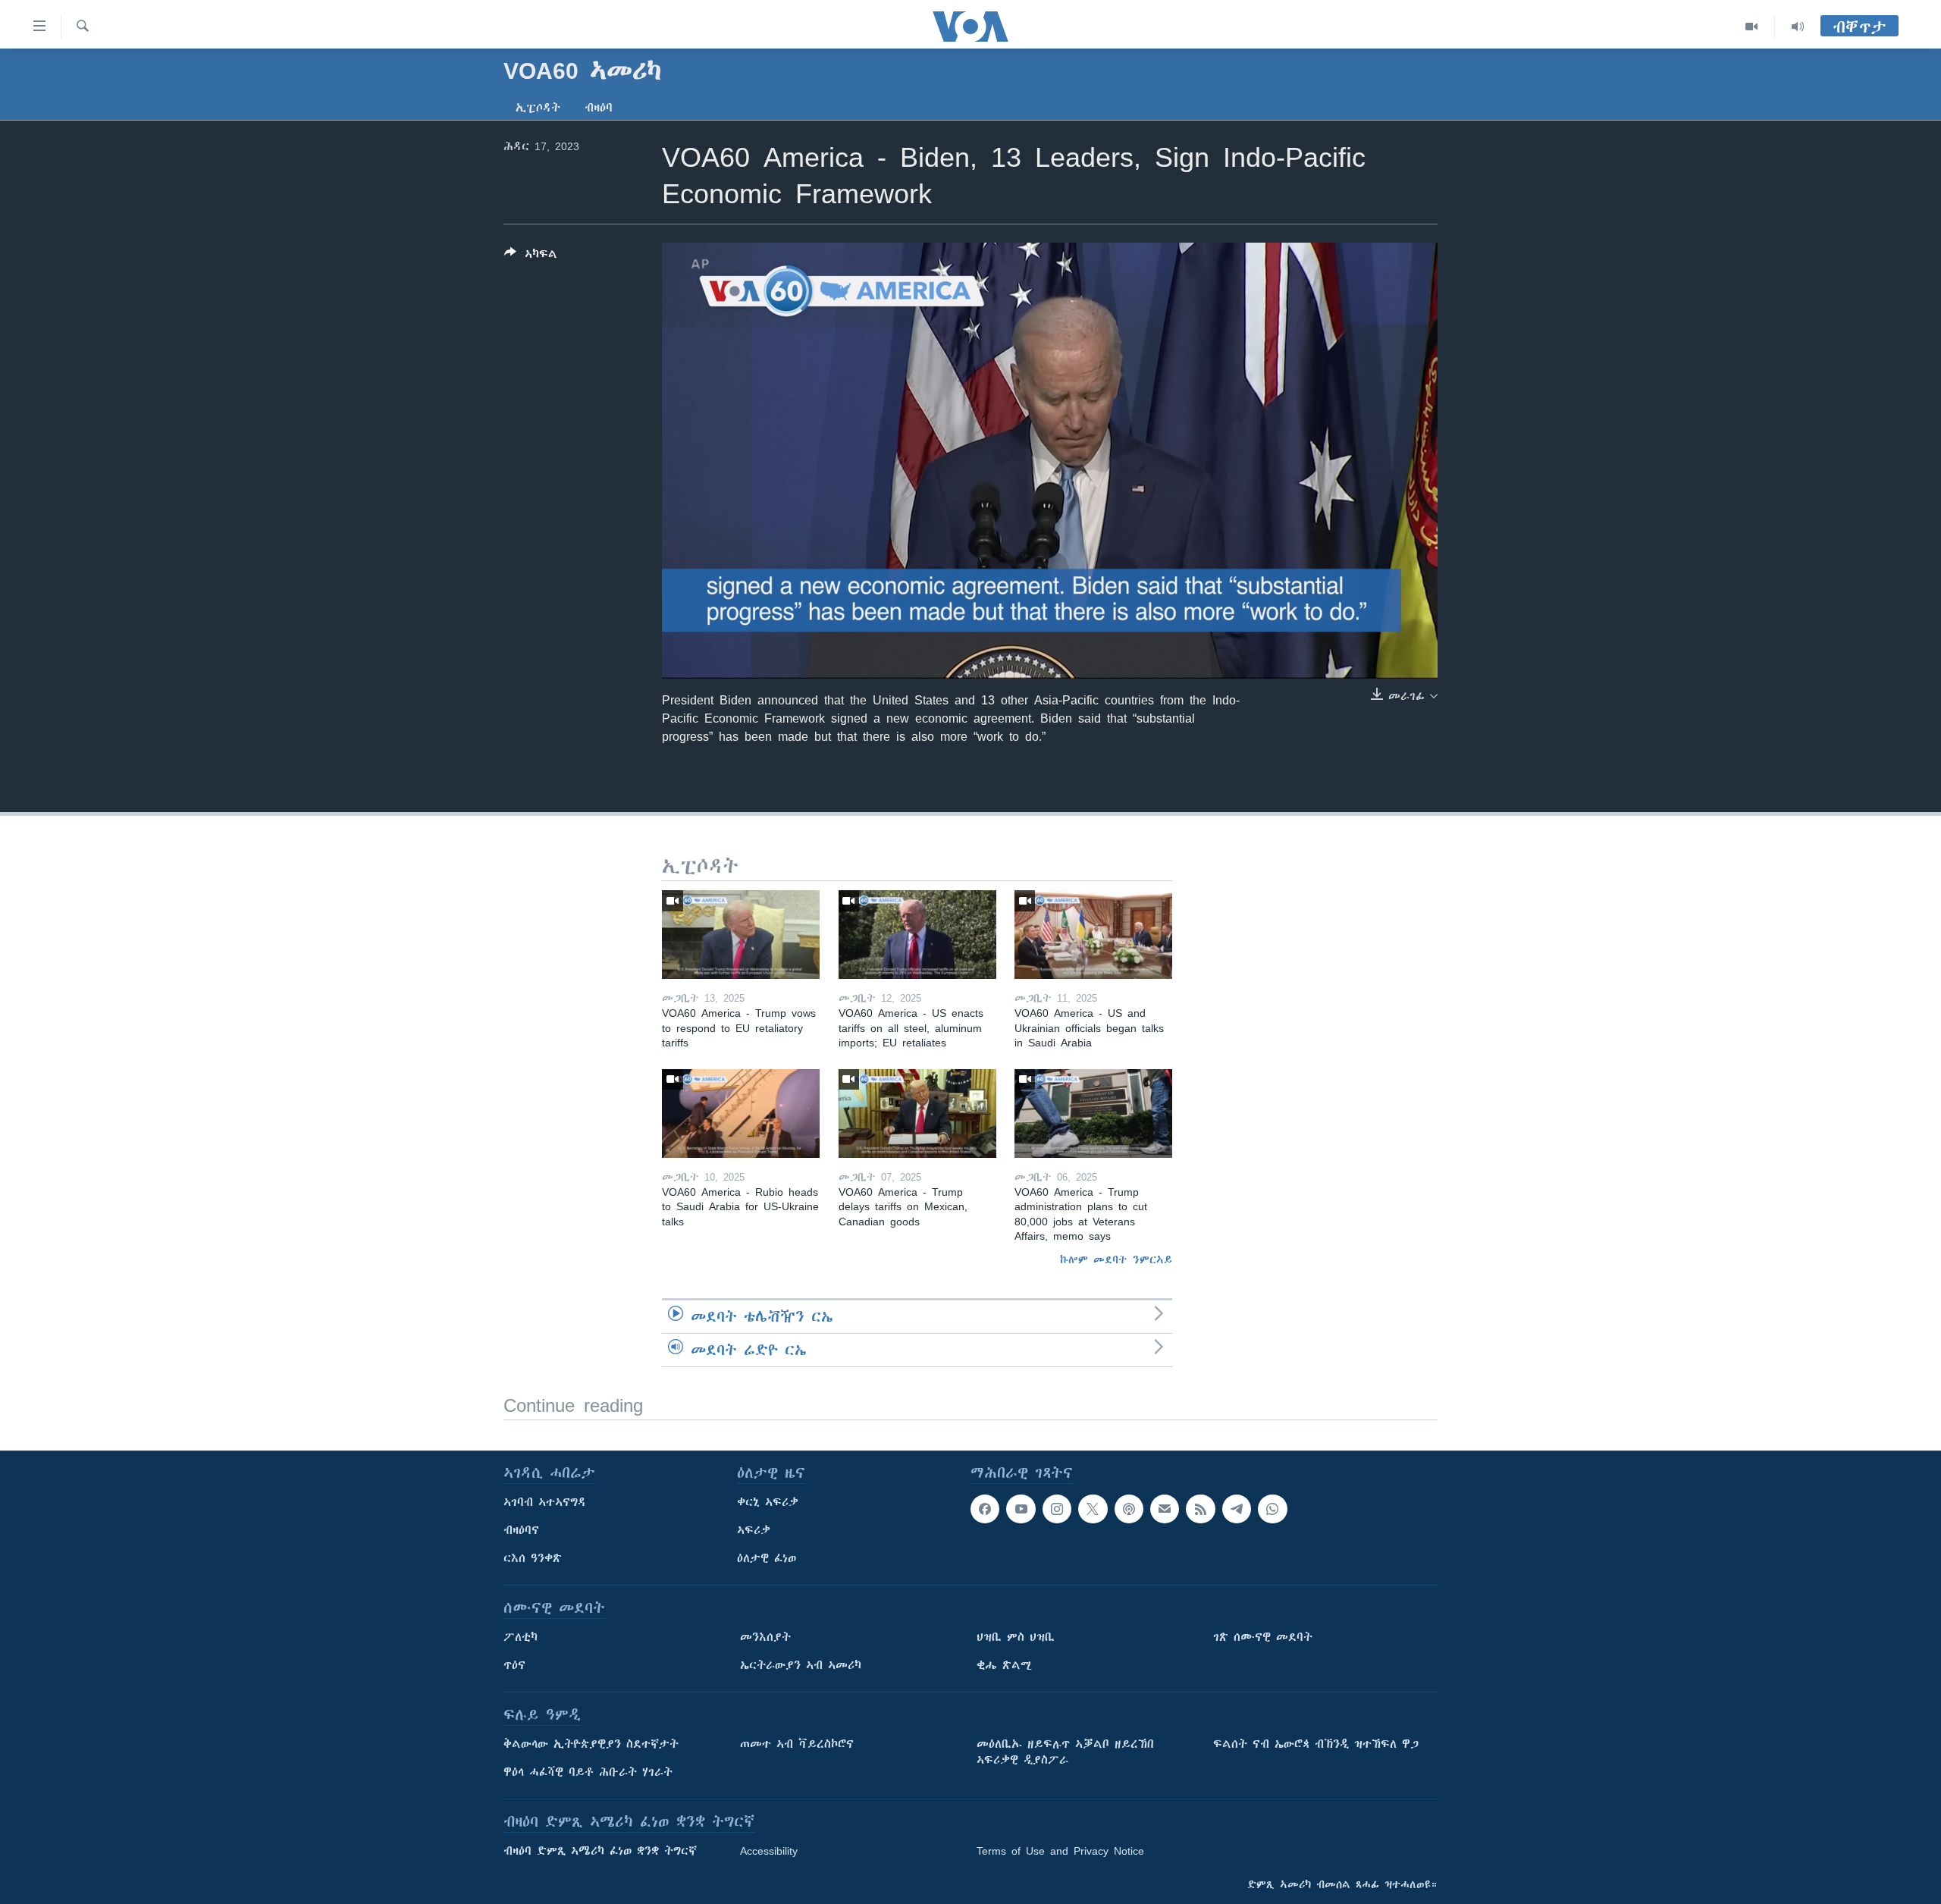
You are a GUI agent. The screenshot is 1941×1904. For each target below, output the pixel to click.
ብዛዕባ (599, 108)
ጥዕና (514, 1665)
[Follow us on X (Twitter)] (1093, 1509)
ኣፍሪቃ (754, 1530)
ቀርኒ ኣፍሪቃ (768, 1502)
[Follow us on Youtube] (1021, 1509)
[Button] (531, 257)
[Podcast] (1129, 1509)
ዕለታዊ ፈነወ (767, 1558)
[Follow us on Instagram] (1057, 1509)
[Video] (1752, 27)
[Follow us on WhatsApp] (1272, 1509)
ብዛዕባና (521, 1530)
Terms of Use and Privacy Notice (1060, 1851)
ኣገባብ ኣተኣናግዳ (545, 1502)
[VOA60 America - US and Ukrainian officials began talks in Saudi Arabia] (1093, 935)
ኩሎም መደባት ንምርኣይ (1116, 1259)
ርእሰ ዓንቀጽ (533, 1558)
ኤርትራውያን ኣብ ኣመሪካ (801, 1665)
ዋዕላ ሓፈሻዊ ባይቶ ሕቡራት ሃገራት (588, 1772)
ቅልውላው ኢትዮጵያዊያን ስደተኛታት (591, 1744)
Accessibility (769, 1851)
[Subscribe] (1165, 1509)
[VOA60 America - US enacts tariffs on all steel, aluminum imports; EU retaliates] (917, 935)
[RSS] (1200, 1509)
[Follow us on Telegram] (1237, 1509)
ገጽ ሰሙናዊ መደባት (1263, 1637)
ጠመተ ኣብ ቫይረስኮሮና (797, 1744)
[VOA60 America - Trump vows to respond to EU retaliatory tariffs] (741, 935)
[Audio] (1798, 27)
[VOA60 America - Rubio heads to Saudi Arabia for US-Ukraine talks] (741, 1114)
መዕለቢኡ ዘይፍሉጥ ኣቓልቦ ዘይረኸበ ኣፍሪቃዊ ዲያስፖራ (1065, 1752)
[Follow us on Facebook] (985, 1509)
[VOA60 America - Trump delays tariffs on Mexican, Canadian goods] (917, 1114)
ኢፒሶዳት (538, 108)
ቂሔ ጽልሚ (1004, 1665)
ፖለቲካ (521, 1637)
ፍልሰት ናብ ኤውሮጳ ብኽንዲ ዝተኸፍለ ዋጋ (1316, 1744)
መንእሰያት (765, 1637)
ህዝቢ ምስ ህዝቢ (1016, 1637)
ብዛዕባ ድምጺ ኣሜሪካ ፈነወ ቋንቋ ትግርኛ (600, 1851)
